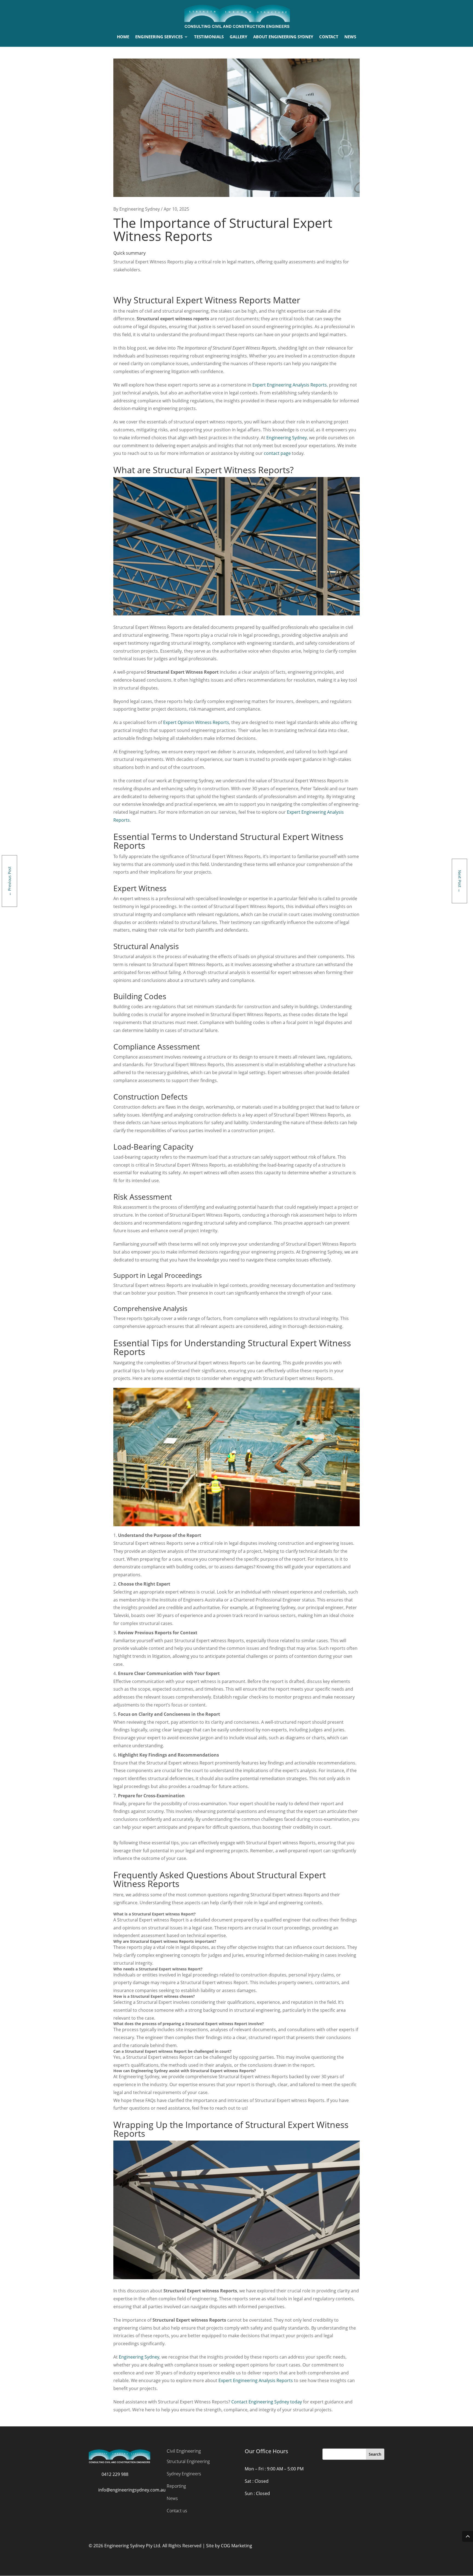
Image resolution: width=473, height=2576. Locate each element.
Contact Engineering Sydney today (267, 2402)
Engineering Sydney (287, 438)
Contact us (177, 2511)
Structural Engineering (188, 2461)
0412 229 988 (115, 2474)
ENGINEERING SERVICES (159, 37)
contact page (277, 453)
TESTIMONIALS (209, 37)
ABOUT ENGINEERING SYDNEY (283, 37)
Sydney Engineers (184, 2474)
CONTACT (329, 37)
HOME (123, 37)
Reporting (176, 2486)
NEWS (350, 37)
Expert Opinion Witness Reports (196, 722)
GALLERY (238, 37)
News (172, 2498)
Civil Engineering (184, 2451)
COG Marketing (236, 2546)
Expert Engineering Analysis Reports (290, 385)
